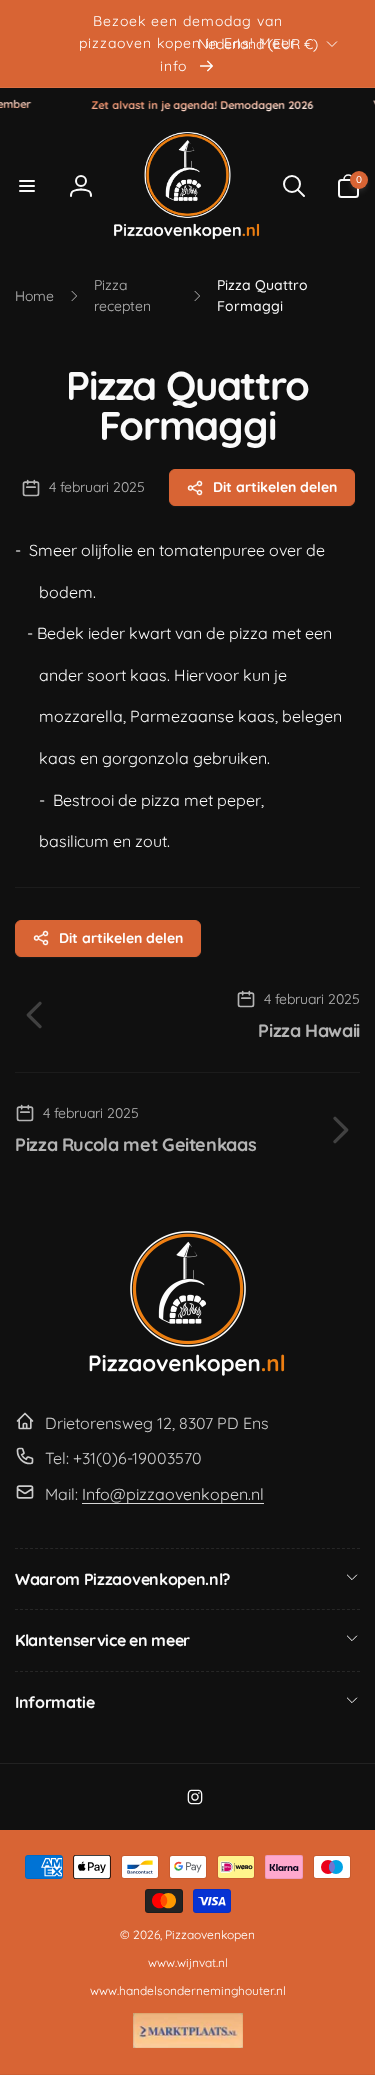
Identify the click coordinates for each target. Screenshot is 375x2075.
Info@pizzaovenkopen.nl (173, 1494)
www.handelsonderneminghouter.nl (188, 1990)
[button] (27, 186)
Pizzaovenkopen (210, 1934)
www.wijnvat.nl (188, 1962)
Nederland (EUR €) (258, 43)
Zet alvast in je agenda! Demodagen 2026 (193, 105)
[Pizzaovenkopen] (188, 1372)
